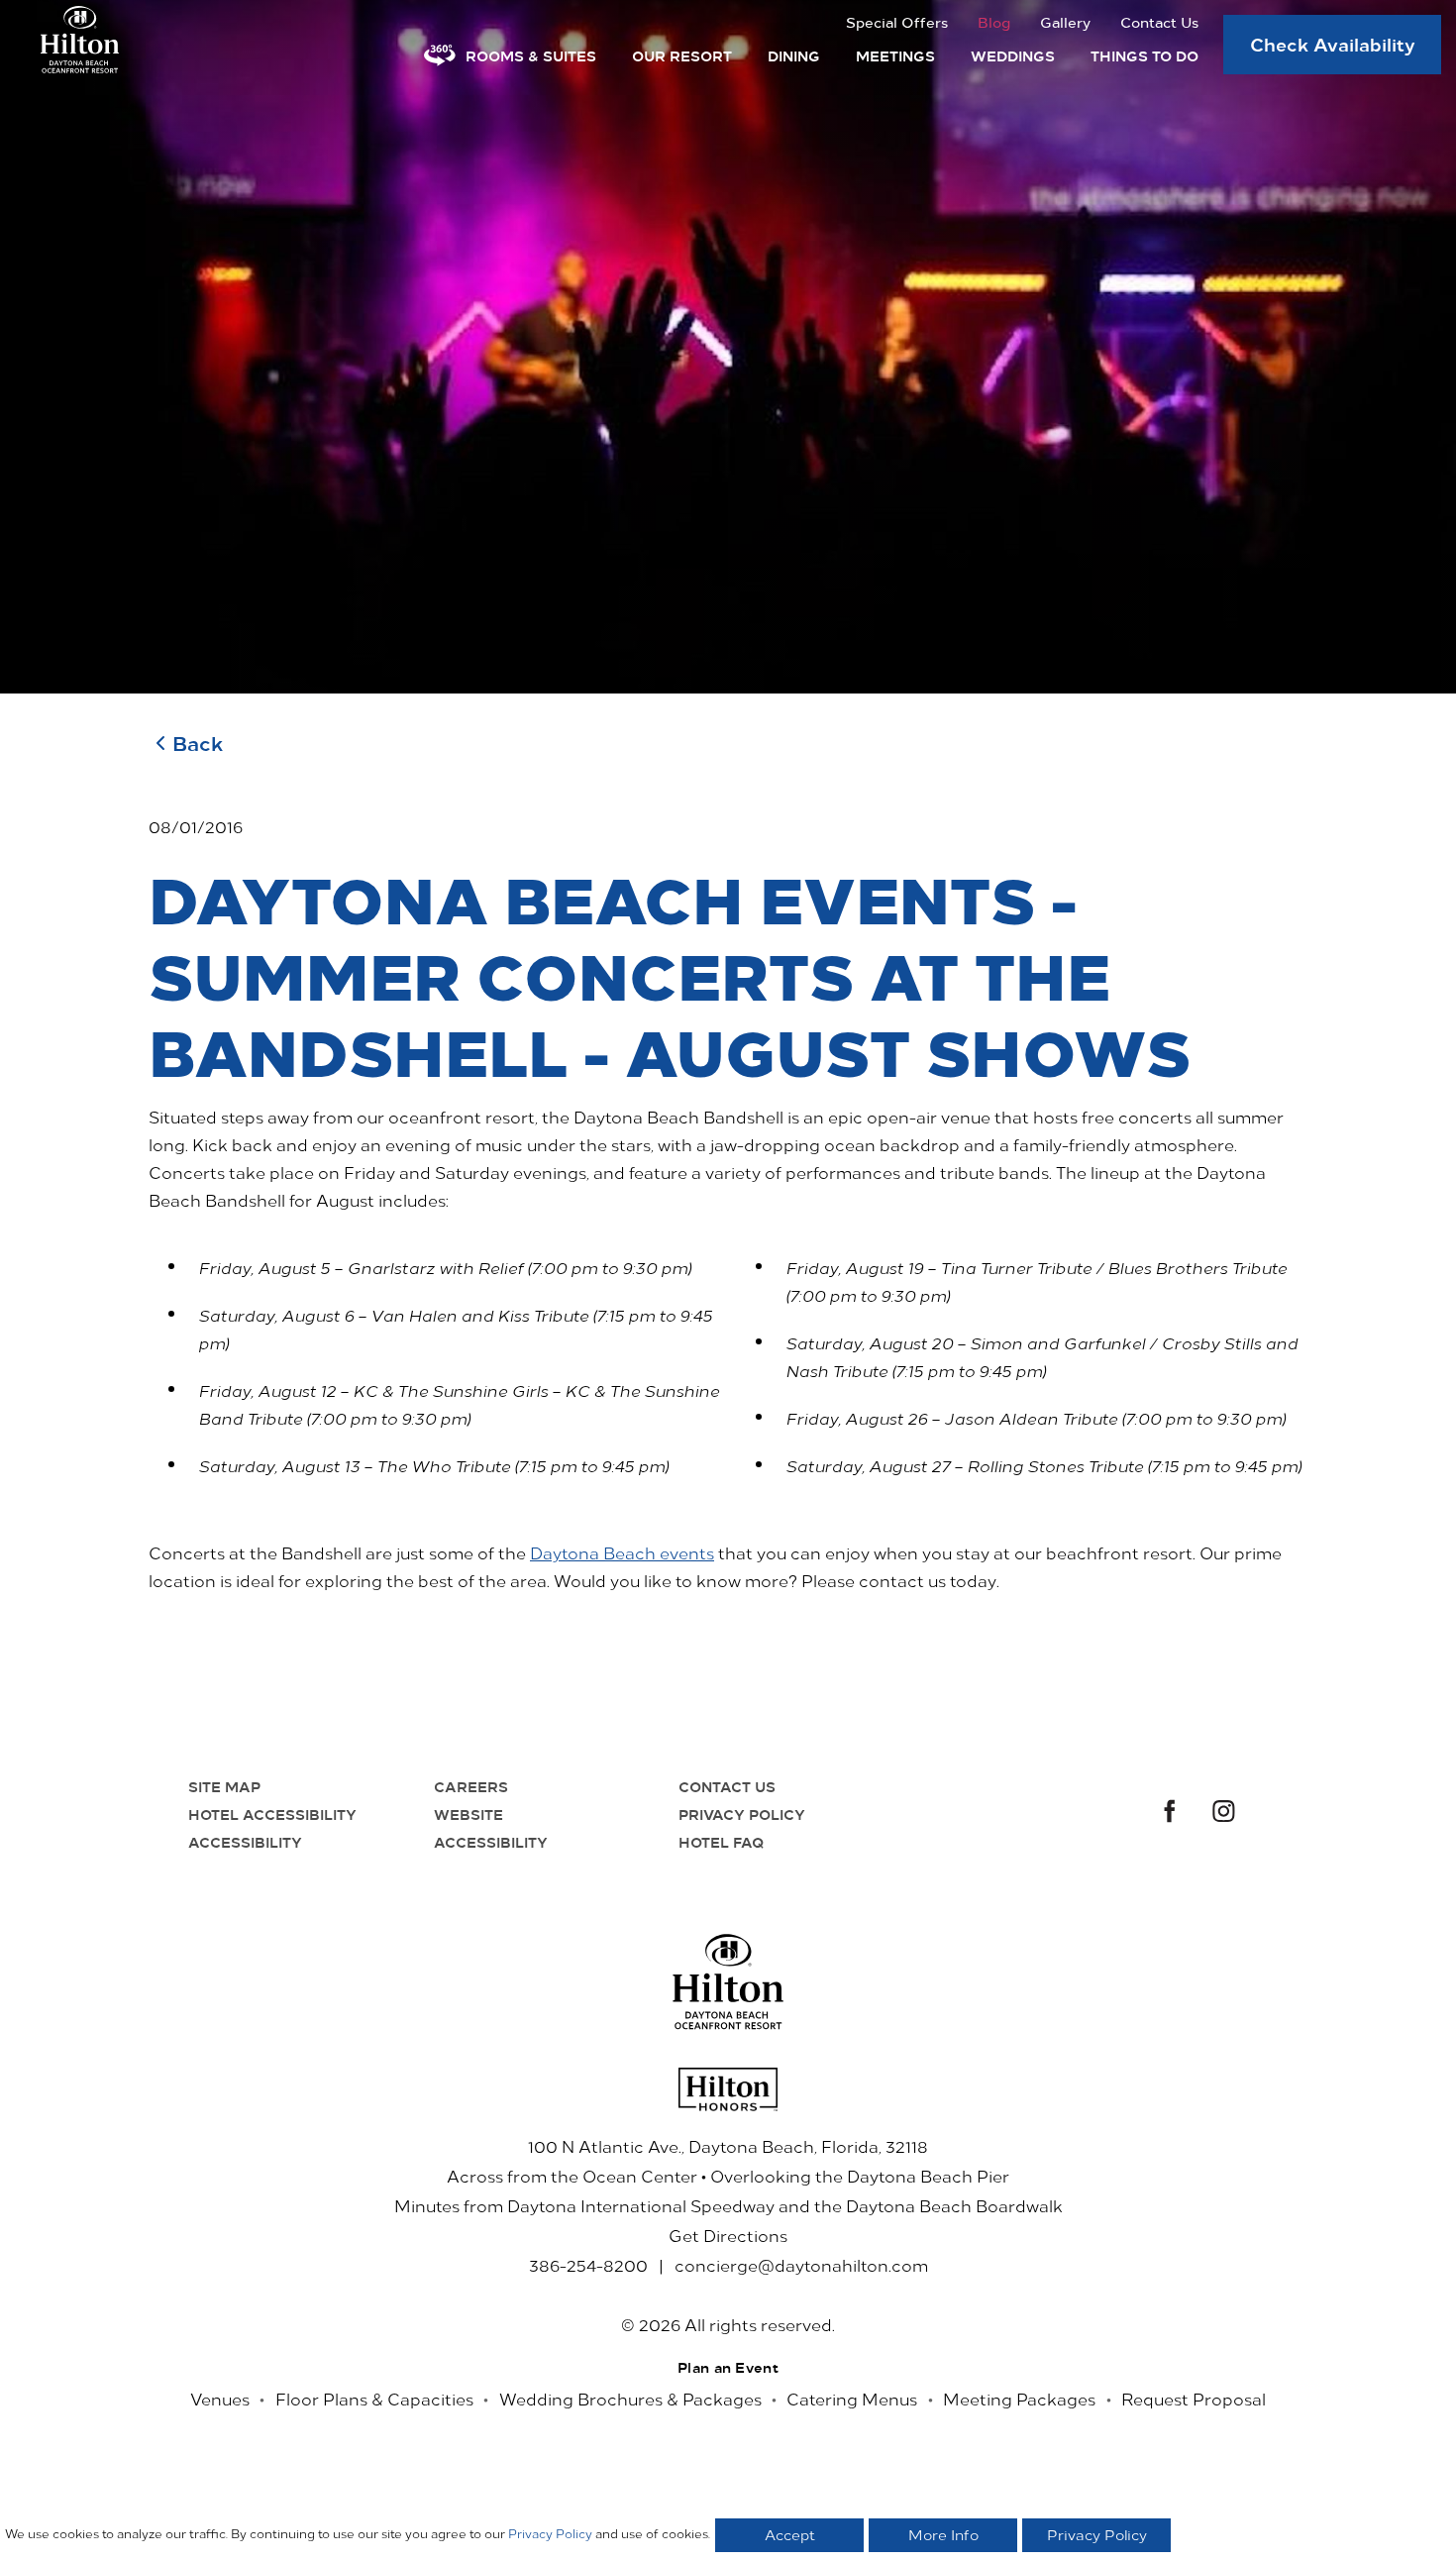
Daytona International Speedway (641, 2205)
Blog (994, 22)
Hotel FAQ (722, 1842)
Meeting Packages (1019, 2399)
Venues (220, 2399)
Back (198, 743)
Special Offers (897, 22)
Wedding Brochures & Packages (630, 2399)
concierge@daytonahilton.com (801, 2265)
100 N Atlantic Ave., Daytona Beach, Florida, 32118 (728, 2146)
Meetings (895, 55)
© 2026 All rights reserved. (728, 2324)
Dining (794, 55)
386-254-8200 (588, 2265)
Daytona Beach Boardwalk (954, 2205)
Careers (471, 1786)
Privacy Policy (742, 1814)
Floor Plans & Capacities (374, 2399)
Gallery (1065, 22)
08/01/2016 (196, 826)
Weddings (1013, 55)
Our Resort (682, 55)
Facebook (1167, 1813)
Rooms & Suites (531, 55)
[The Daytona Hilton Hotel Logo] (728, 1982)
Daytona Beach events (622, 1552)
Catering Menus (852, 2399)
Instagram (1224, 1813)
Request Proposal (1194, 2399)
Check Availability (1333, 44)
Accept (790, 2535)
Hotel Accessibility (272, 1814)
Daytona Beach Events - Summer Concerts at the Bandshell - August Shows (670, 974)
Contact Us (1159, 22)
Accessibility (245, 1842)
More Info (943, 2535)
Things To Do (1144, 55)
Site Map (224, 1786)
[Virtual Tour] (440, 55)
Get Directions (728, 2235)
